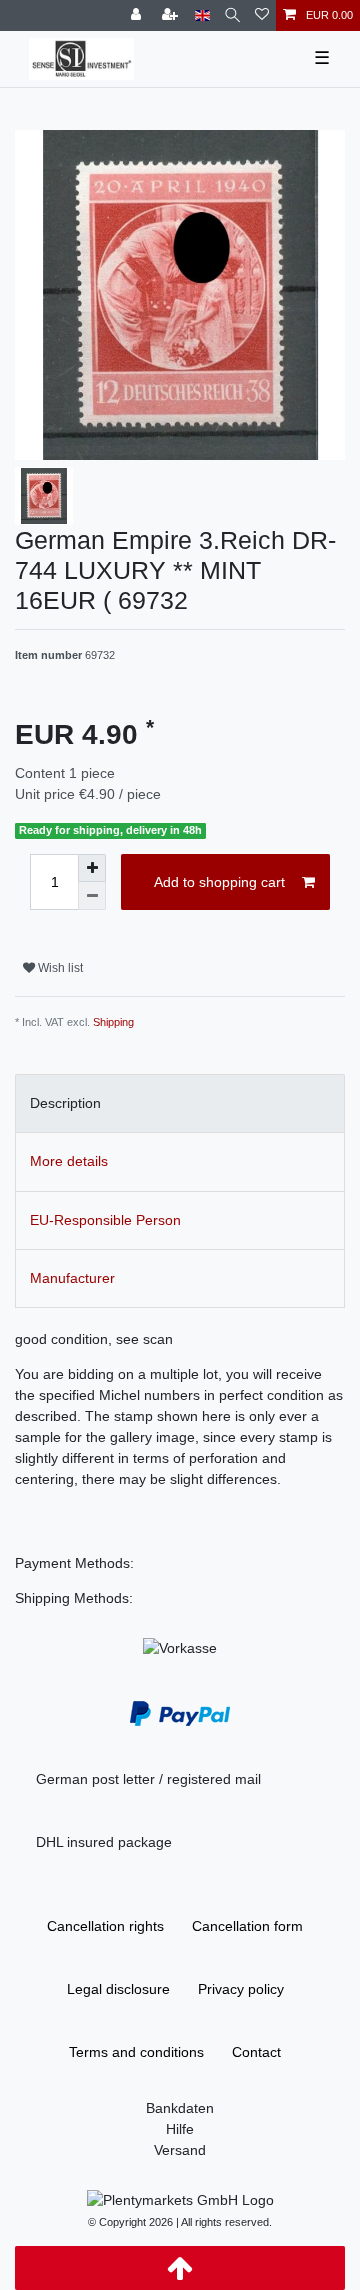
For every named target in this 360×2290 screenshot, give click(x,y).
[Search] (232, 15)
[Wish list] (262, 15)
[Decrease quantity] (92, 896)
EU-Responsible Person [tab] (105, 1220)
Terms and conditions (136, 2052)
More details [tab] (69, 1161)
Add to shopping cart (219, 882)
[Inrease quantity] (92, 868)
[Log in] (138, 15)
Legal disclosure (118, 1989)
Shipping (113, 1022)
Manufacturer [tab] (72, 1278)
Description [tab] (65, 1103)
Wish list (59, 968)
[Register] (172, 15)
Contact (256, 2052)
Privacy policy (241, 1989)
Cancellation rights (105, 1926)
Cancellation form (247, 1926)
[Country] (202, 15)
